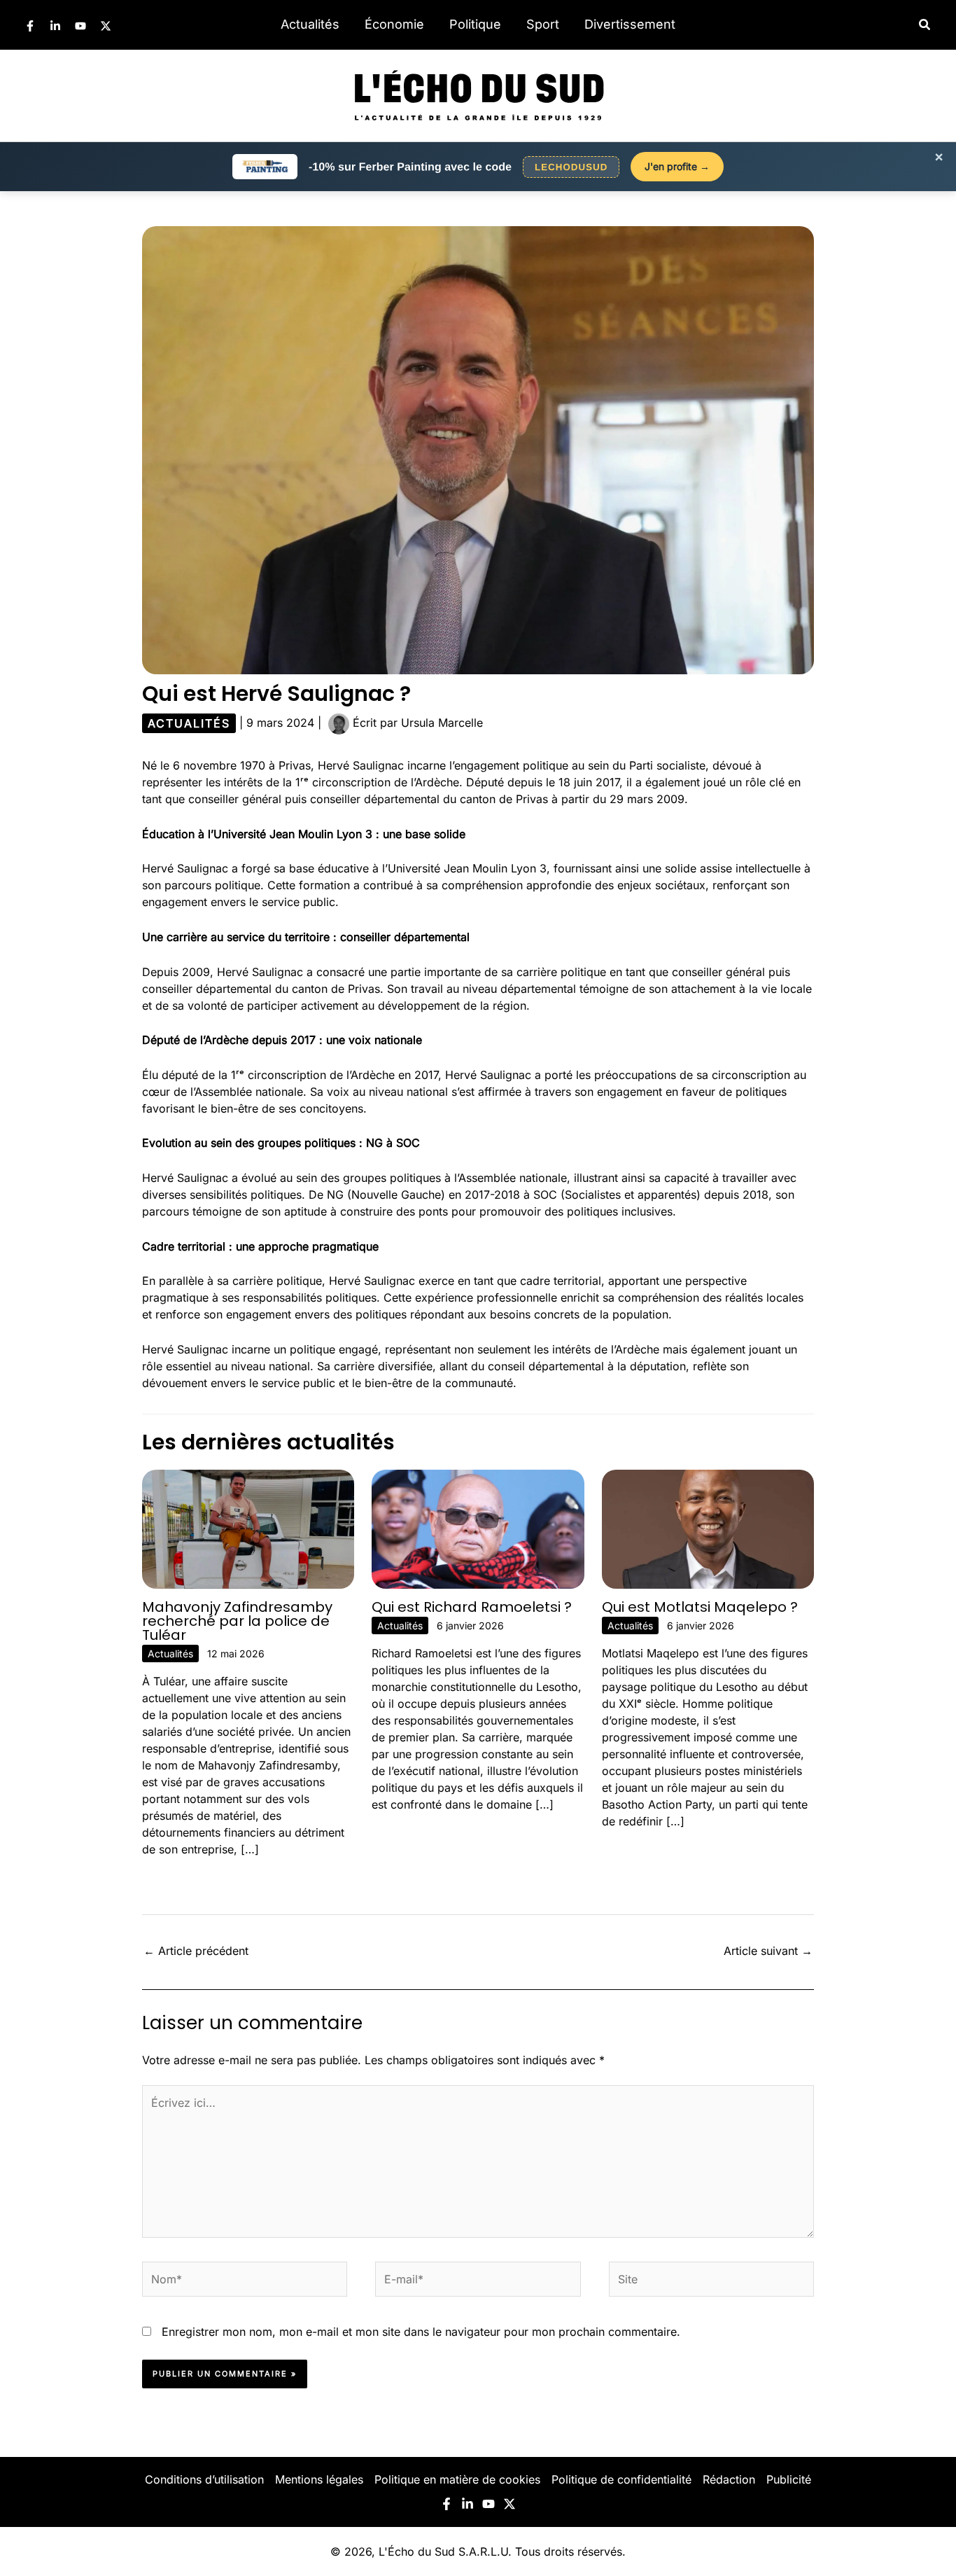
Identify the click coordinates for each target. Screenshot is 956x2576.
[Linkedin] (55, 26)
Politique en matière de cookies (457, 2479)
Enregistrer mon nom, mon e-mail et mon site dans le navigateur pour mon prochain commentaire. (421, 2332)
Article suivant (768, 1951)
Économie (394, 24)
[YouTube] (80, 26)
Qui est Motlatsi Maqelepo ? (700, 1607)
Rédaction (729, 2479)
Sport (543, 24)
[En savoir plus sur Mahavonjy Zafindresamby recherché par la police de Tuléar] (248, 1528)
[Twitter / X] (106, 26)
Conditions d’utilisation (204, 2479)
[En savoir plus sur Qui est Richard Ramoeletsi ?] (478, 1528)
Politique (475, 24)
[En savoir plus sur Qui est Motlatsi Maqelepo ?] (708, 1528)
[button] (925, 25)
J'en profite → (677, 166)
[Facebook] (30, 26)
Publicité (789, 2479)
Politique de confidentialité (621, 2479)
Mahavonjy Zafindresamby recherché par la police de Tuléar (237, 1621)
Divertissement (630, 24)
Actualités (310, 24)
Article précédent (196, 1951)
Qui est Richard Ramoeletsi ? (472, 1607)
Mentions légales (319, 2479)
